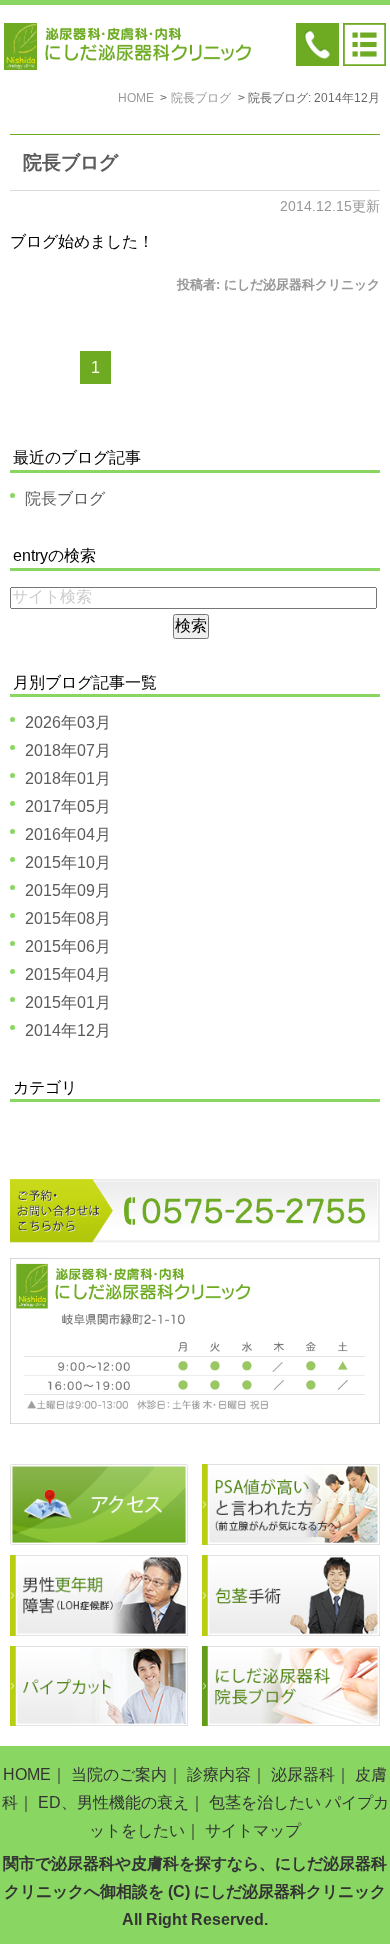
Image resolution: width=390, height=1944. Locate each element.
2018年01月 (68, 778)
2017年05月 (68, 806)
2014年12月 (68, 1030)
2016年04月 (68, 834)
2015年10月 (68, 862)
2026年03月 (68, 722)
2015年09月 (68, 890)
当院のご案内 (119, 1774)
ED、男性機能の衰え (113, 1802)
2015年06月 (68, 946)
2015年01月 (68, 1002)
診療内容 (219, 1774)
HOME (27, 1774)
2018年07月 (68, 750)
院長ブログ (70, 162)
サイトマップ (253, 1830)
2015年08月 (68, 918)
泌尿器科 (303, 1774)
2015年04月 (68, 974)
